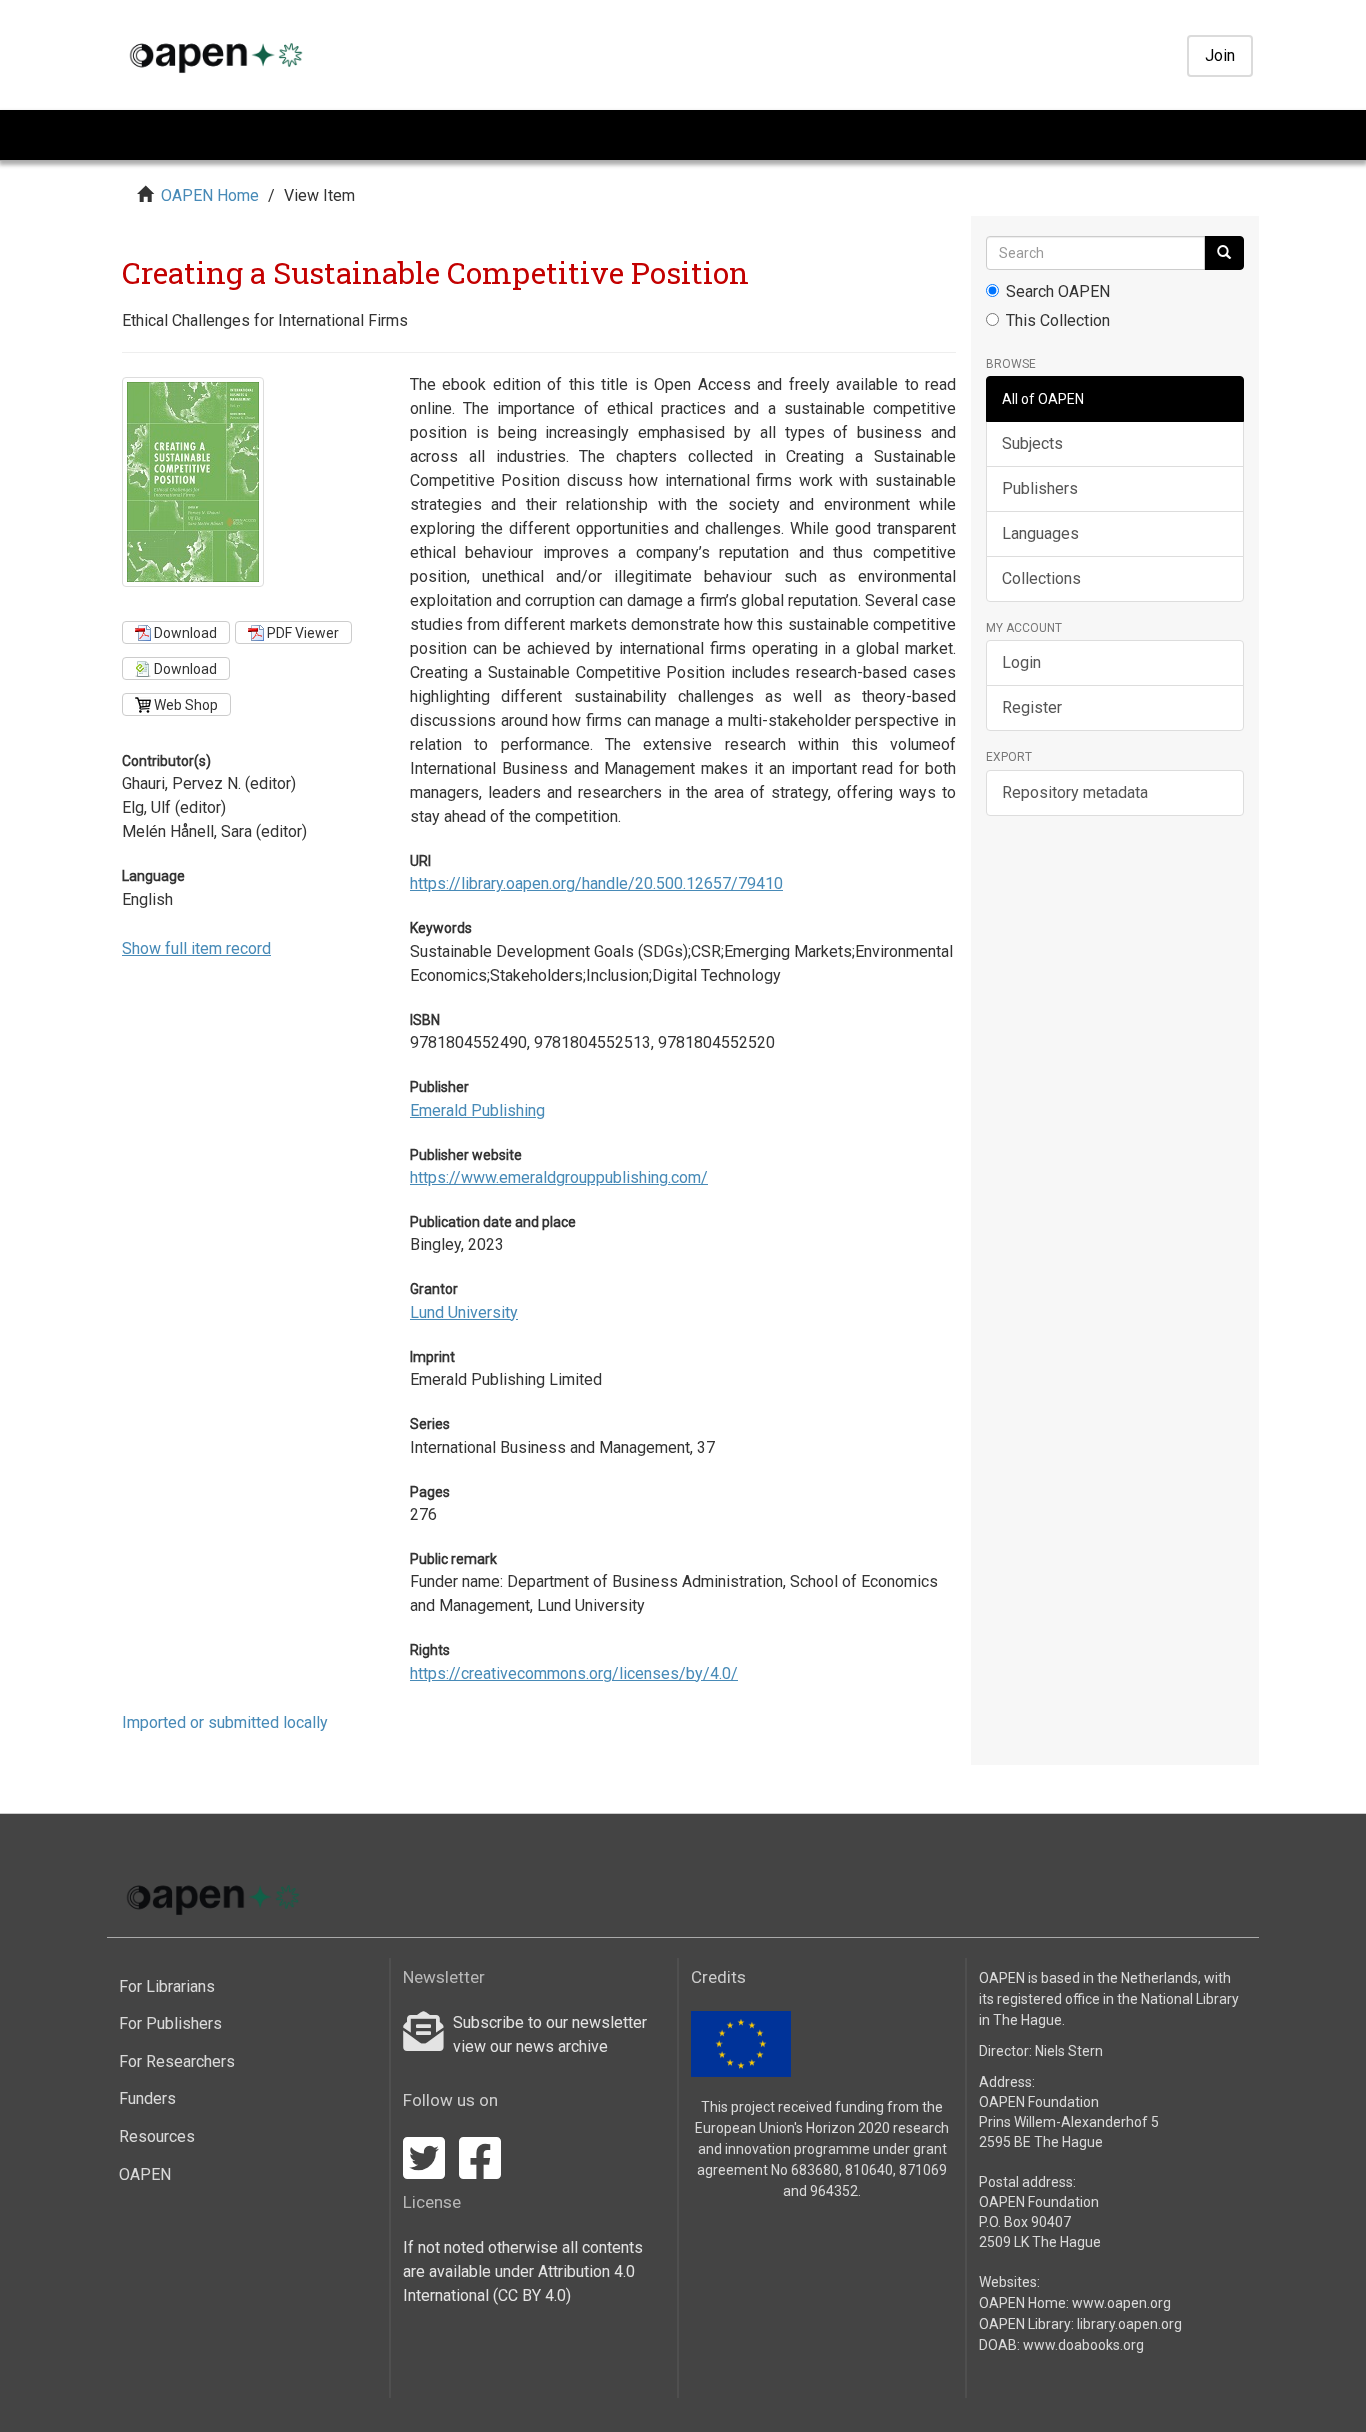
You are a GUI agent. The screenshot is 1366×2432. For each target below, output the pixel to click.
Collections (1041, 578)
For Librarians (167, 1986)
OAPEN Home (210, 195)
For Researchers (177, 2061)
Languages (1040, 533)
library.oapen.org (1129, 2324)
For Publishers (170, 2023)
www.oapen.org (1121, 2303)
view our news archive (530, 2046)
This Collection (1058, 320)
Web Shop (184, 705)
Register (1032, 707)
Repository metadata (1075, 792)
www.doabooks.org (1083, 2345)
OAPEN (145, 2174)
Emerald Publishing (477, 1110)
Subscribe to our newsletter (550, 2022)
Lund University (464, 1312)
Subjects (1032, 443)
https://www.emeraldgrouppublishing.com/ (559, 1177)
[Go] (1224, 253)
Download (184, 633)
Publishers (1040, 488)
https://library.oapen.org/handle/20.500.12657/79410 (596, 883)
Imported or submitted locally (225, 1722)
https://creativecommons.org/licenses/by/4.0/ (574, 1673)
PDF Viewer (301, 633)
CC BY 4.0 (532, 2295)
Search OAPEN (1058, 291)
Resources (157, 2136)
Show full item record (196, 948)
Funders (147, 2098)
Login (1021, 662)
